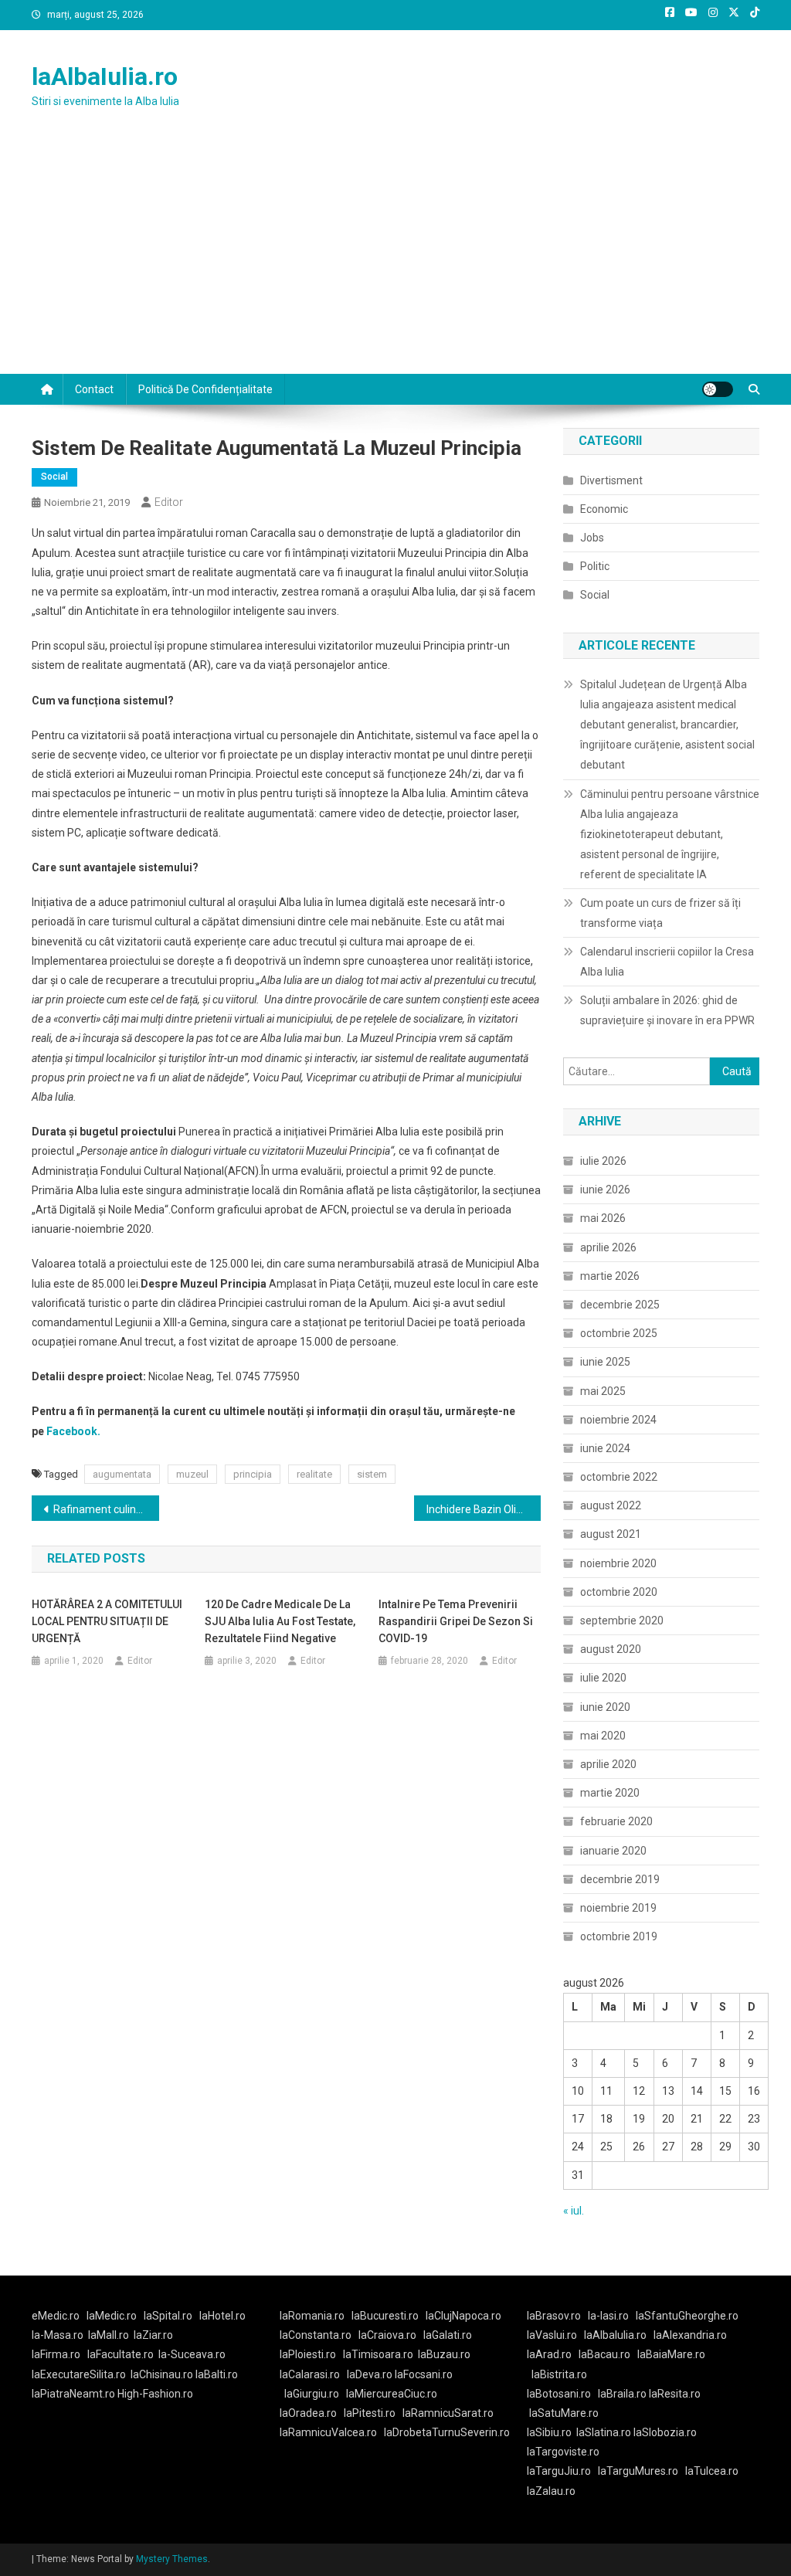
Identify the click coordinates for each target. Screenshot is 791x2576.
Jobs (592, 538)
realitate (314, 1474)
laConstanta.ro (316, 2335)
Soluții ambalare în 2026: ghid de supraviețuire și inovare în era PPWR (667, 1010)
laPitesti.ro (370, 2413)
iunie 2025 (605, 1362)
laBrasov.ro (554, 2316)
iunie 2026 (605, 1190)
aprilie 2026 (608, 1247)
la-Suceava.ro (192, 2354)
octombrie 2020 (619, 1592)
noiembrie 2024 (618, 1420)
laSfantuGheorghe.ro (687, 2316)
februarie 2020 (616, 1821)
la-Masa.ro (58, 2335)
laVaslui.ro (555, 2335)
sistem (372, 1474)
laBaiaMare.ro (671, 2354)
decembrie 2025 (620, 1305)
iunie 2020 (605, 1707)
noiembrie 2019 (618, 1908)
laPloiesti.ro (308, 2354)
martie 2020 (610, 1793)
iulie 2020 (603, 1678)
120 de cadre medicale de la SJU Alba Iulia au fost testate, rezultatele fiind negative (280, 1621)
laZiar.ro (153, 2335)
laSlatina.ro (604, 2432)
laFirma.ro (56, 2354)
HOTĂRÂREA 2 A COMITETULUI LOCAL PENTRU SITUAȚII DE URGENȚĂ (107, 1621)
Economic (604, 509)
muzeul (192, 1474)
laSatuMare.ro (564, 2413)
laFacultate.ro (121, 2354)
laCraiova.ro (387, 2335)
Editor (169, 502)
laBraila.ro (622, 2394)
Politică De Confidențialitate (205, 389)
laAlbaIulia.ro (105, 76)
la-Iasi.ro (608, 2316)
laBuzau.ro (444, 2354)
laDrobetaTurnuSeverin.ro (447, 2432)
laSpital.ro (168, 2316)
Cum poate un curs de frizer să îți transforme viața (660, 913)
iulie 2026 (603, 1161)
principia (253, 1474)
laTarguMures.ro (638, 2471)
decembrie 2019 (620, 1879)
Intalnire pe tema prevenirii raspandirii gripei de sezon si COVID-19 (456, 1621)
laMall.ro (109, 2335)
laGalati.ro (448, 2335)
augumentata (122, 1474)
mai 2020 (603, 1736)
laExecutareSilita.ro (79, 2374)
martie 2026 (610, 1276)
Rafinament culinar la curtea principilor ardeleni (106, 1509)
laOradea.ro (308, 2413)
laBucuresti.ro (385, 2316)
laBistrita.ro (559, 2374)
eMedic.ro (56, 2316)
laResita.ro (675, 2394)
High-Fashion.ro (155, 2394)
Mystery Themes (172, 2559)
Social (54, 477)
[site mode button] (718, 389)
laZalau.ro (551, 2491)
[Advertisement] (395, 258)
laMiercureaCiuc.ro (392, 2394)
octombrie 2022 (619, 1477)
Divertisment (611, 480)
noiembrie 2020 (618, 1563)
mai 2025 (603, 1391)
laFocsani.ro (423, 2374)
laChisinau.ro (162, 2374)
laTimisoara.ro (378, 2354)
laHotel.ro (222, 2316)
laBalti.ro (217, 2374)
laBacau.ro (604, 2354)
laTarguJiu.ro (562, 2471)
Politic (595, 566)
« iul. (574, 2211)
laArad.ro (549, 2354)
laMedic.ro (113, 2316)
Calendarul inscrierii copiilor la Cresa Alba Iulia (667, 962)
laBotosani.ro (559, 2394)
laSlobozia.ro (665, 2432)
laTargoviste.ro (563, 2452)
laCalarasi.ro (310, 2374)
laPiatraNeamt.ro (73, 2394)
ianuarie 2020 (613, 1851)
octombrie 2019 (619, 1936)
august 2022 (611, 1505)
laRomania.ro (312, 2316)
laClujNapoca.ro (463, 2316)
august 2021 (611, 1534)
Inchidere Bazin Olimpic (483, 1509)
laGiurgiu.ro (315, 2394)
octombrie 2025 (619, 1333)
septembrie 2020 (622, 1621)
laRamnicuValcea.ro (328, 2432)
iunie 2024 (605, 1448)
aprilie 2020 (608, 1764)
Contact (94, 389)
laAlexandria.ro (690, 2335)
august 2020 (611, 1649)
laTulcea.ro (712, 2471)
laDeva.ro (370, 2374)
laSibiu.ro (549, 2432)
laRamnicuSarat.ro (448, 2413)
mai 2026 (603, 1218)
